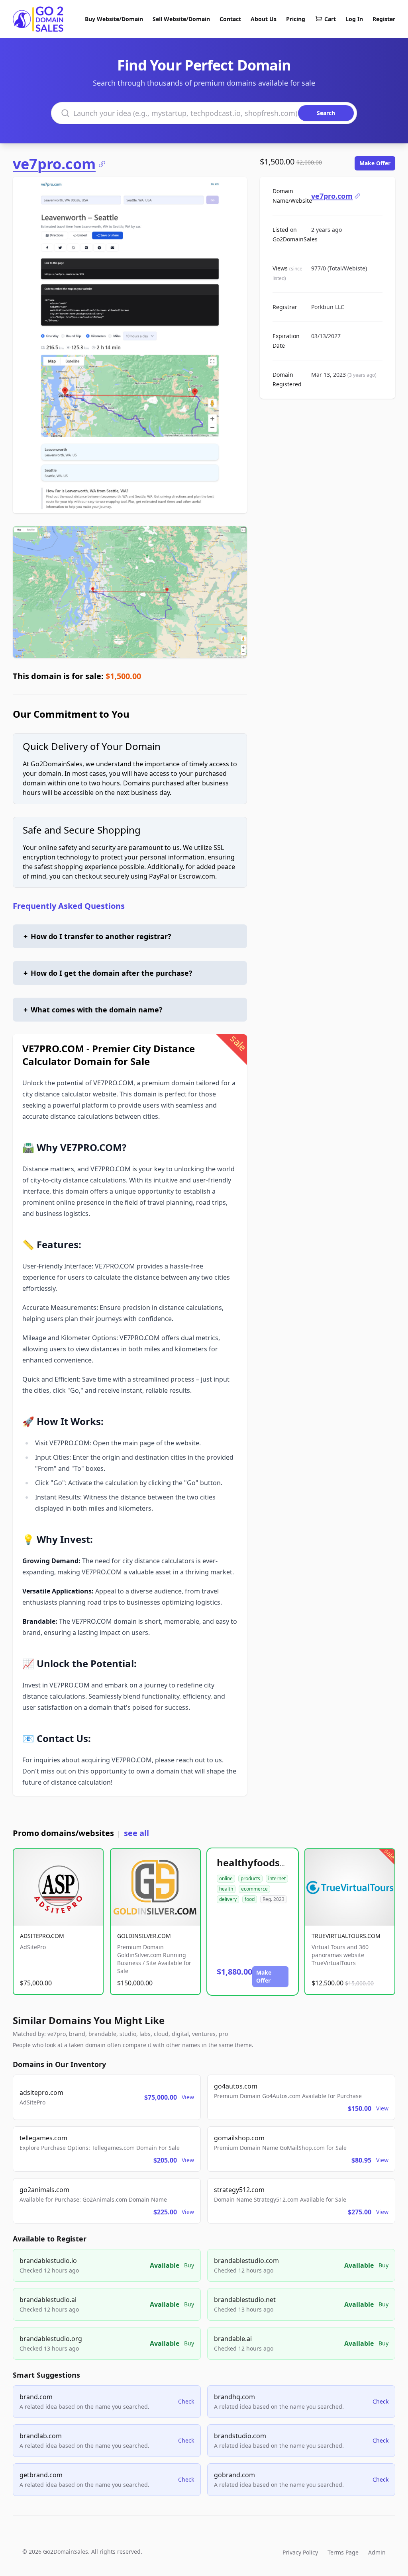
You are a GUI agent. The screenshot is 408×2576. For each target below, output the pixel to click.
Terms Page (343, 2552)
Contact (230, 19)
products (250, 1878)
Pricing (296, 19)
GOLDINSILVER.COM (144, 1936)
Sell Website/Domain (181, 19)
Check (186, 2401)
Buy (189, 2265)
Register (384, 19)
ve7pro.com (54, 164)
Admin (377, 2552)
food (250, 1899)
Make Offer (375, 163)
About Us (264, 19)
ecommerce (254, 1889)
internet (277, 1878)
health (226, 1889)
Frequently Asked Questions (69, 906)
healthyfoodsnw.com (267, 1863)
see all (136, 1833)
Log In (354, 19)
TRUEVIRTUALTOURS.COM (346, 1936)
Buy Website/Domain (114, 19)
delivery (228, 1899)
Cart (330, 19)
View (188, 2097)
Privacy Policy (300, 2552)
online (226, 1878)
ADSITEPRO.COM (42, 1936)
